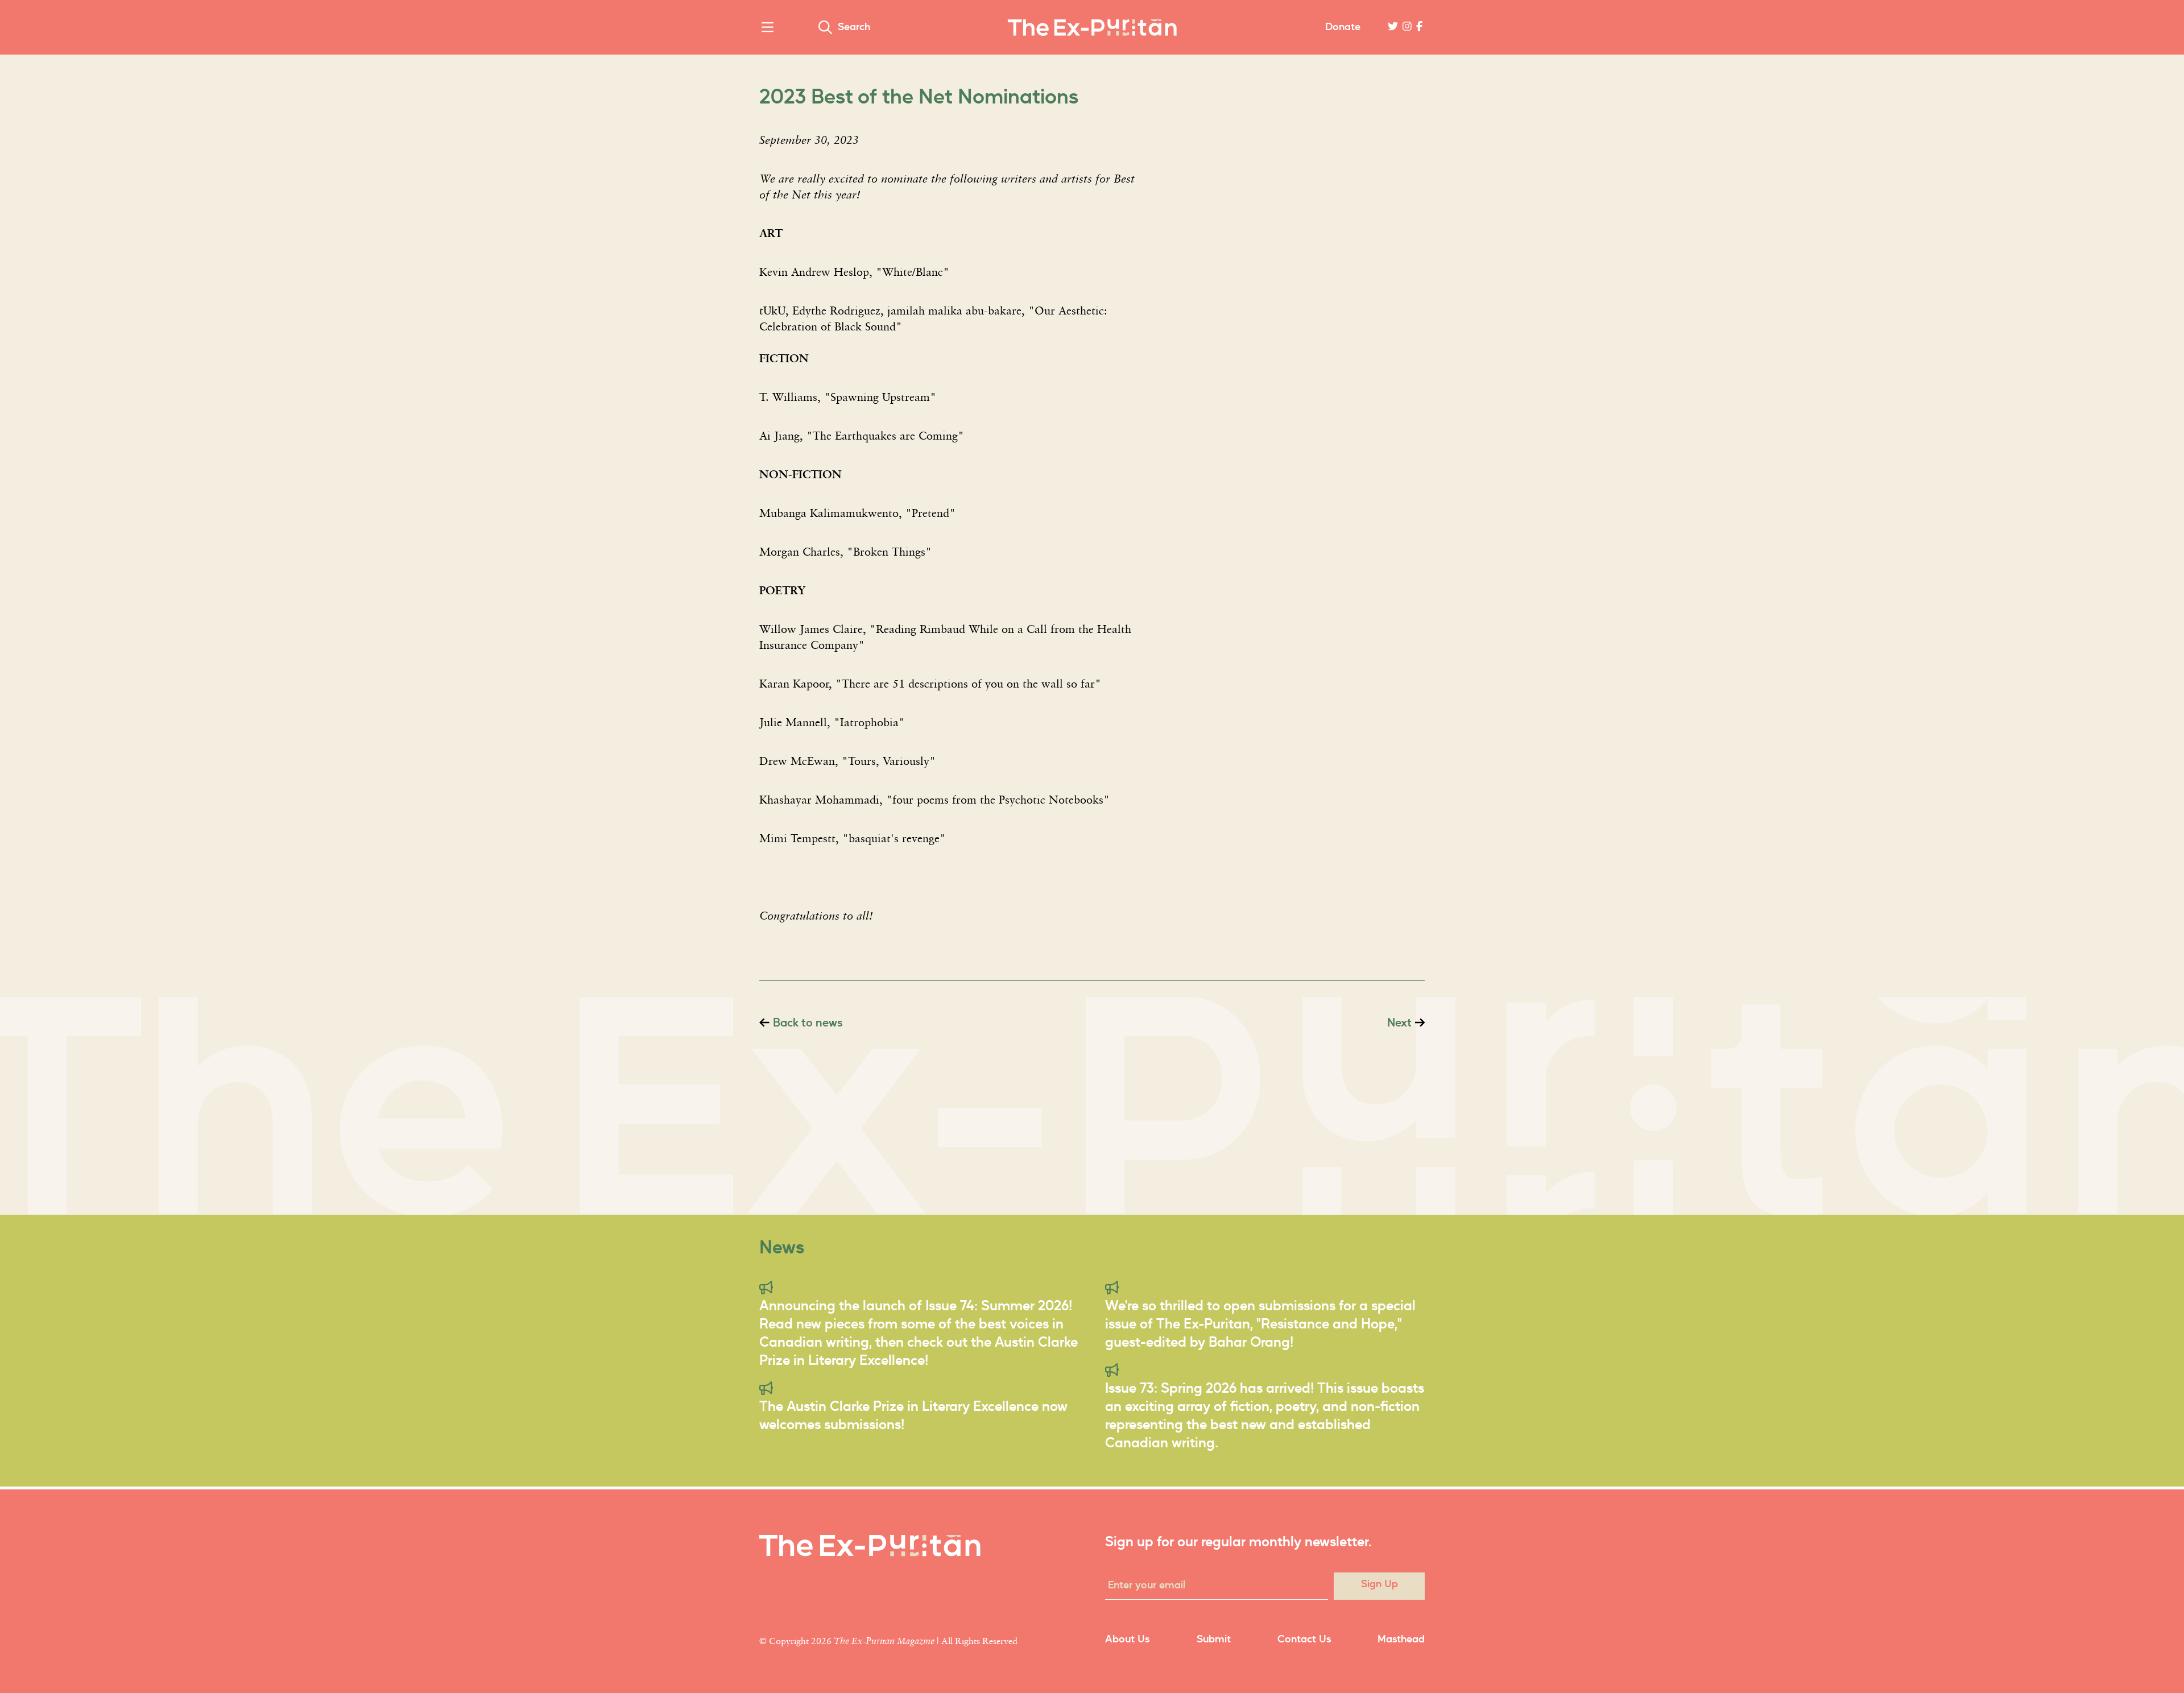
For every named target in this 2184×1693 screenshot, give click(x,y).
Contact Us (1304, 1640)
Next (1399, 1023)
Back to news (808, 1023)
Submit (1214, 1640)
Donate (1343, 27)
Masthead (1401, 1640)
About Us (1127, 1640)
